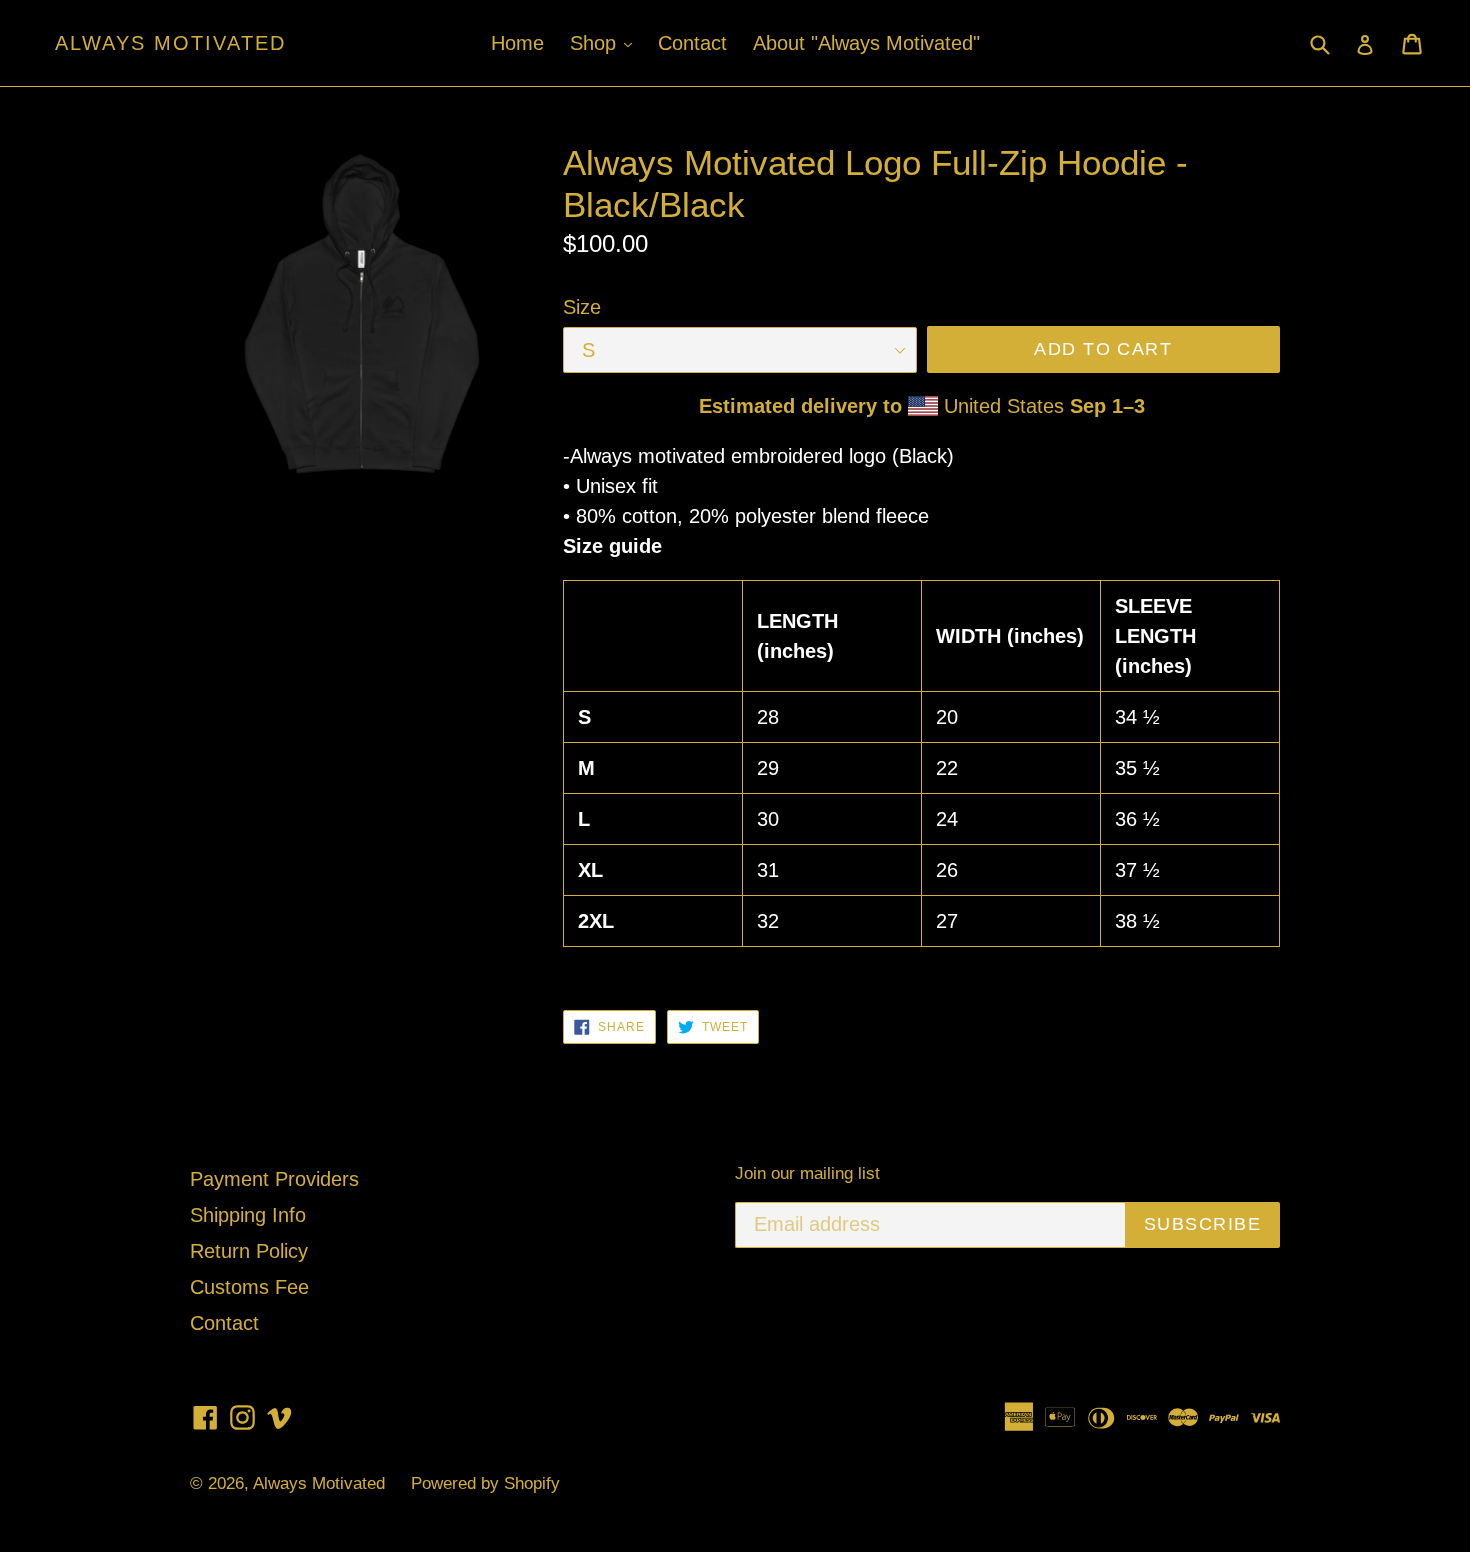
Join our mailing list (807, 1173)
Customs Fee (249, 1287)
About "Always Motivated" (866, 43)
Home (517, 43)
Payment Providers (274, 1179)
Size (582, 307)
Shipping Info (248, 1215)
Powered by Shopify (485, 1483)
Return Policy (249, 1251)
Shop (606, 42)
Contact (692, 43)
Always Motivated (170, 43)
